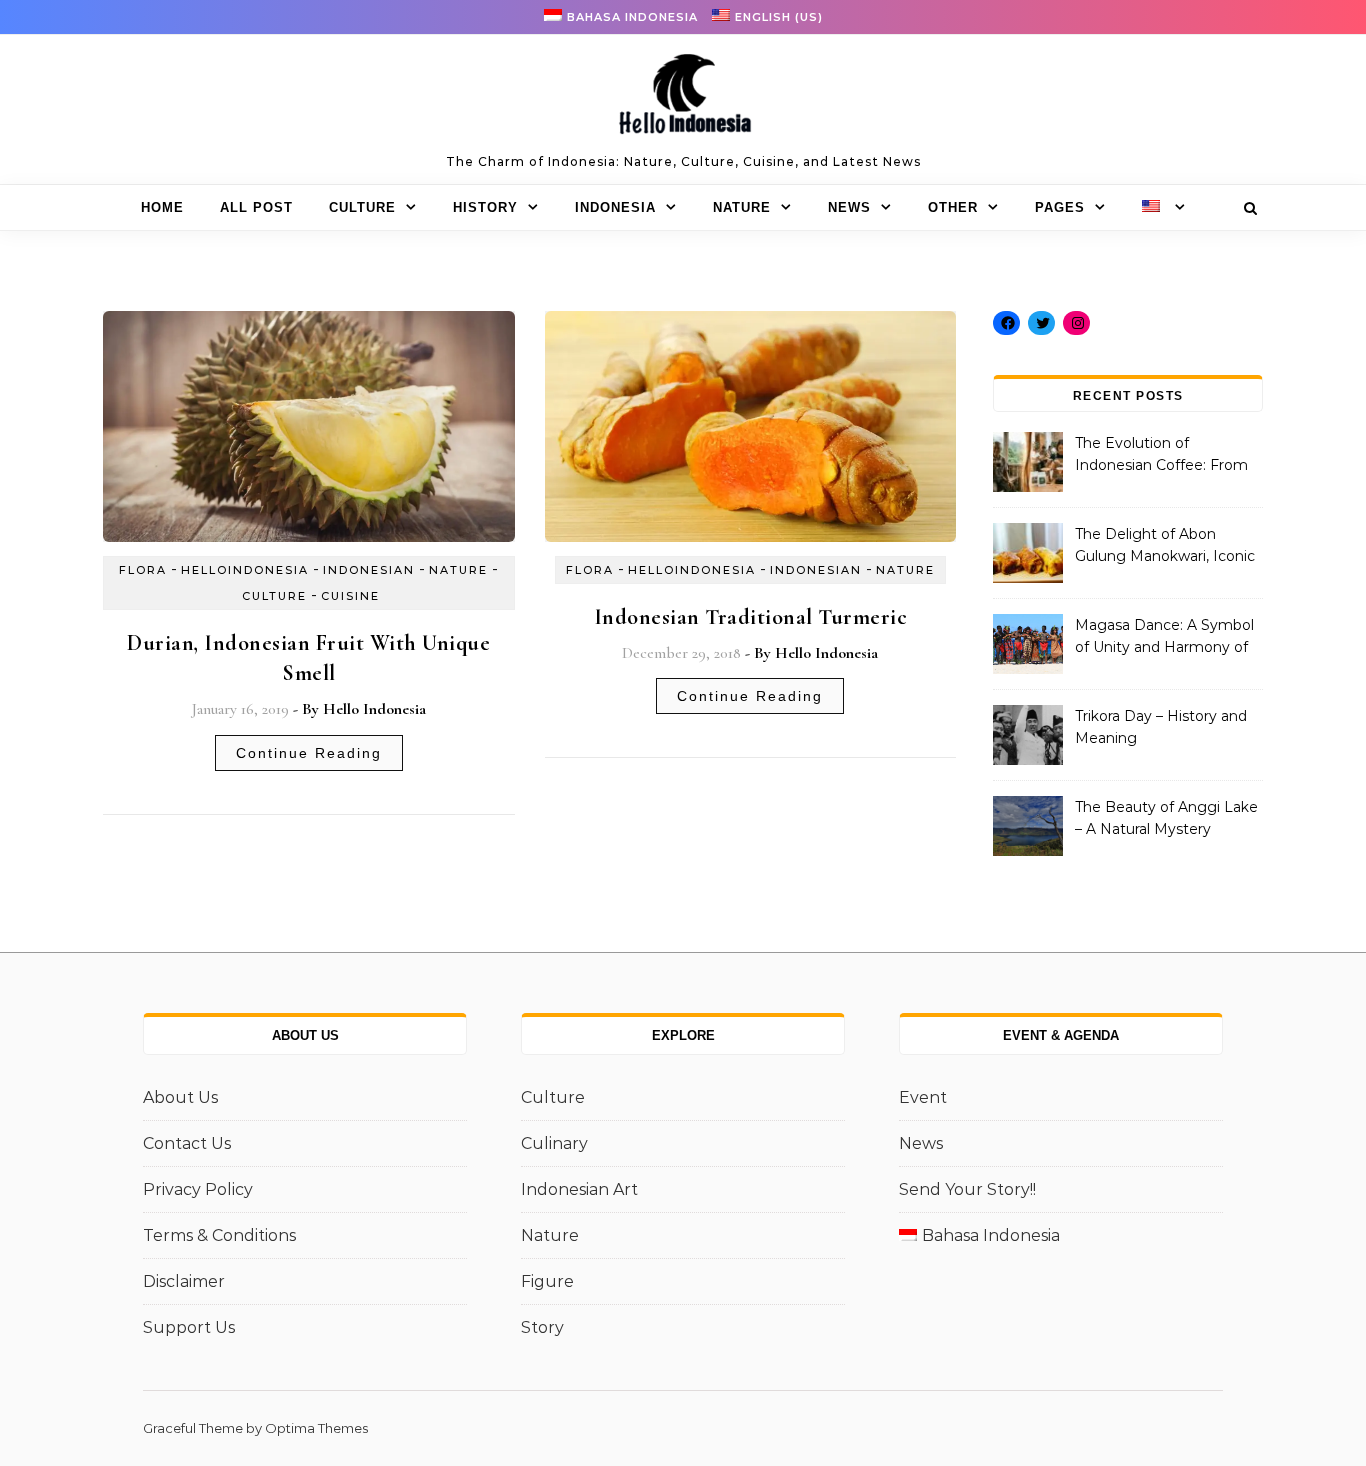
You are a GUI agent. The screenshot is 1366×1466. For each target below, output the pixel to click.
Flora (143, 570)
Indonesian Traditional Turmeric (751, 617)
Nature (742, 207)
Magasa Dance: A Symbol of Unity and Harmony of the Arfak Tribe (1164, 638)
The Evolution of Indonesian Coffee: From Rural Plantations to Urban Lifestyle (1166, 456)
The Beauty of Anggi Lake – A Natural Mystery (1166, 818)
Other (953, 207)
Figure (547, 1281)
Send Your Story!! (967, 1189)
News (849, 207)
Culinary (554, 1143)
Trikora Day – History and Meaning (1161, 727)
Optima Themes (316, 1428)
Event (923, 1097)
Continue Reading (309, 753)
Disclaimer (184, 1281)
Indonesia (615, 207)
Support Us (189, 1327)
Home (162, 207)
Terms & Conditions (219, 1235)
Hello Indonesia (374, 709)
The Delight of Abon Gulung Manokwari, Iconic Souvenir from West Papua (1165, 547)
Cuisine (350, 596)
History (485, 207)
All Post (256, 207)
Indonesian (369, 570)
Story (542, 1327)
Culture (362, 207)
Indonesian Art (579, 1189)
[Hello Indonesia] (683, 101)
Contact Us (187, 1143)
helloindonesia (245, 570)
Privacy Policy (198, 1189)
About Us (180, 1097)
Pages (1060, 207)
